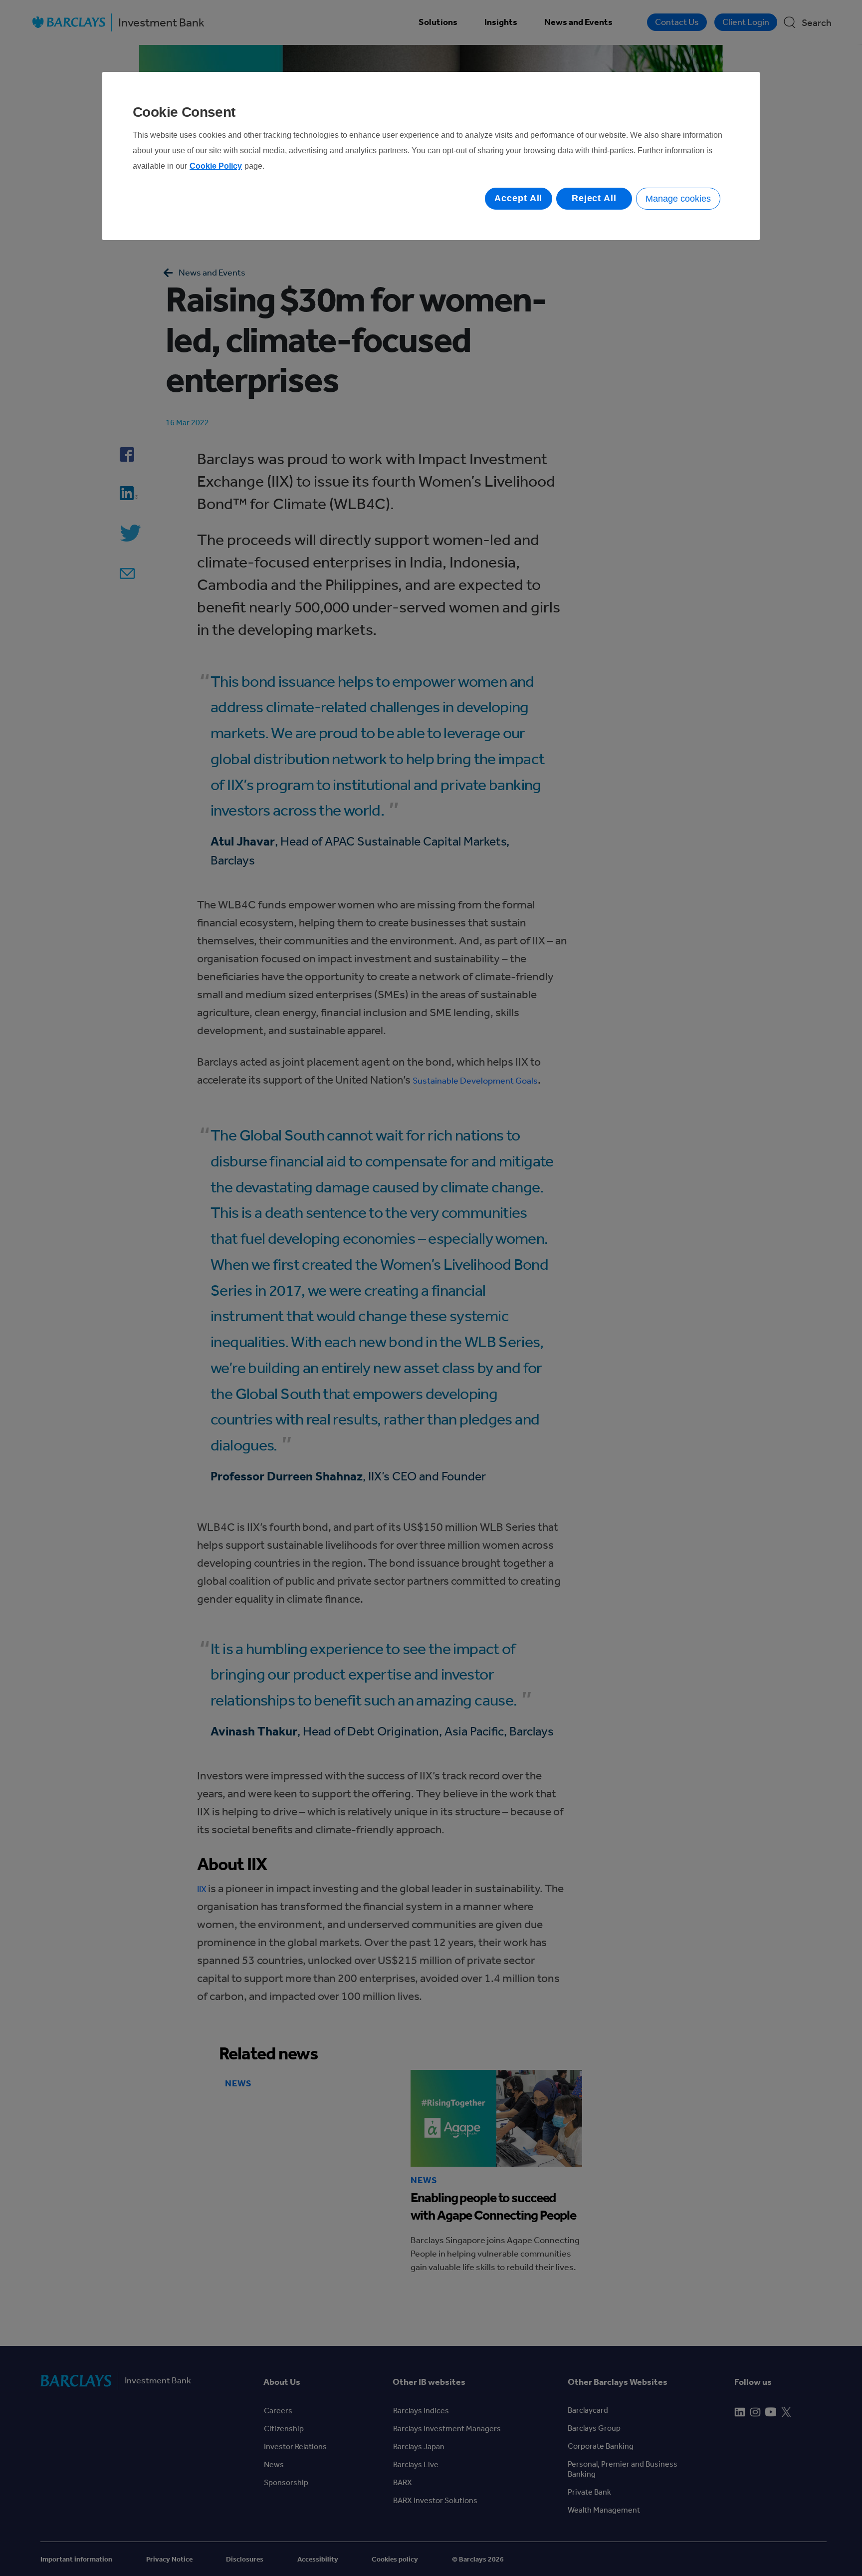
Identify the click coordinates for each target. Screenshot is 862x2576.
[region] (431, 156)
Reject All (594, 198)
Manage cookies (678, 199)
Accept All (518, 198)
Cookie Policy (216, 166)
